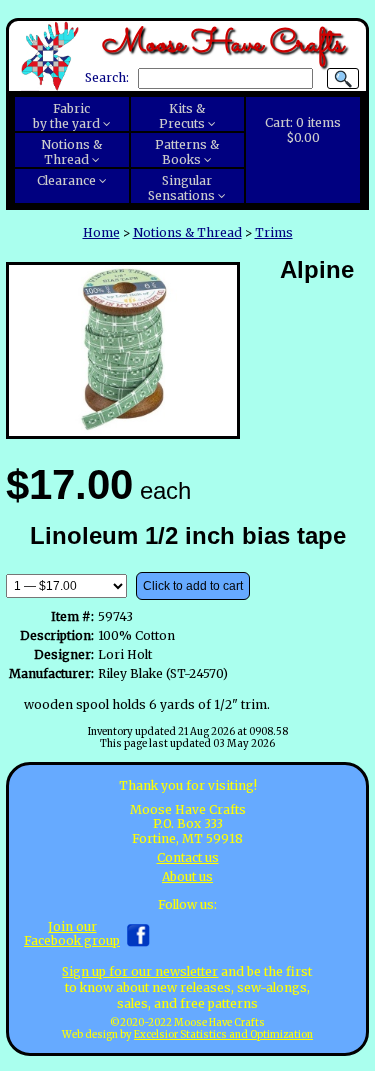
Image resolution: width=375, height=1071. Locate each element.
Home (101, 232)
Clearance (66, 180)
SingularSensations (181, 188)
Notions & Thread (187, 232)
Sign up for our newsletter (140, 971)
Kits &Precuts (182, 116)
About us (187, 876)
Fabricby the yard (66, 116)
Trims (274, 232)
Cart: (303, 130)
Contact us (188, 857)
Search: (107, 78)
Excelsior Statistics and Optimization (223, 1035)
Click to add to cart (193, 586)
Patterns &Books (187, 152)
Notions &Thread (71, 152)
